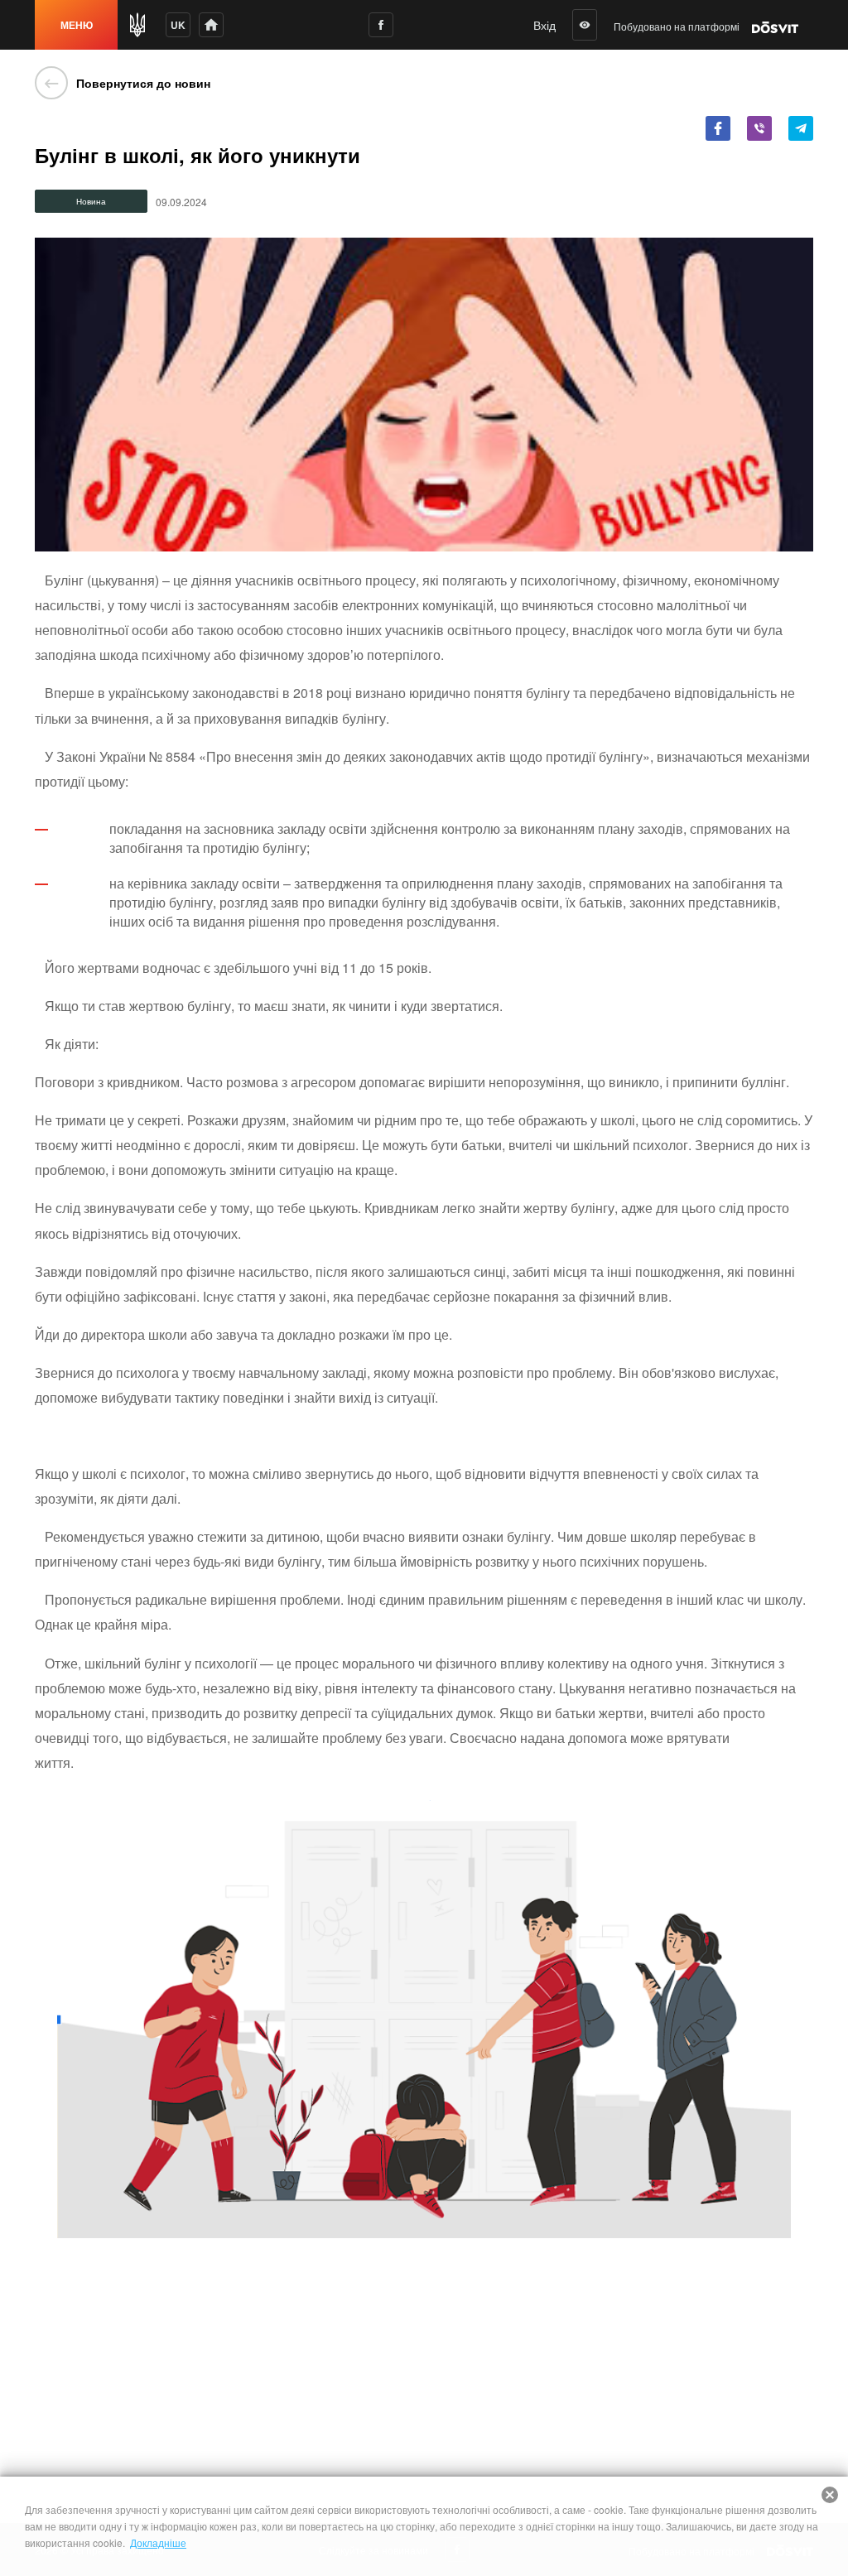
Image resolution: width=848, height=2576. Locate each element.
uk (178, 25)
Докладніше (158, 2542)
